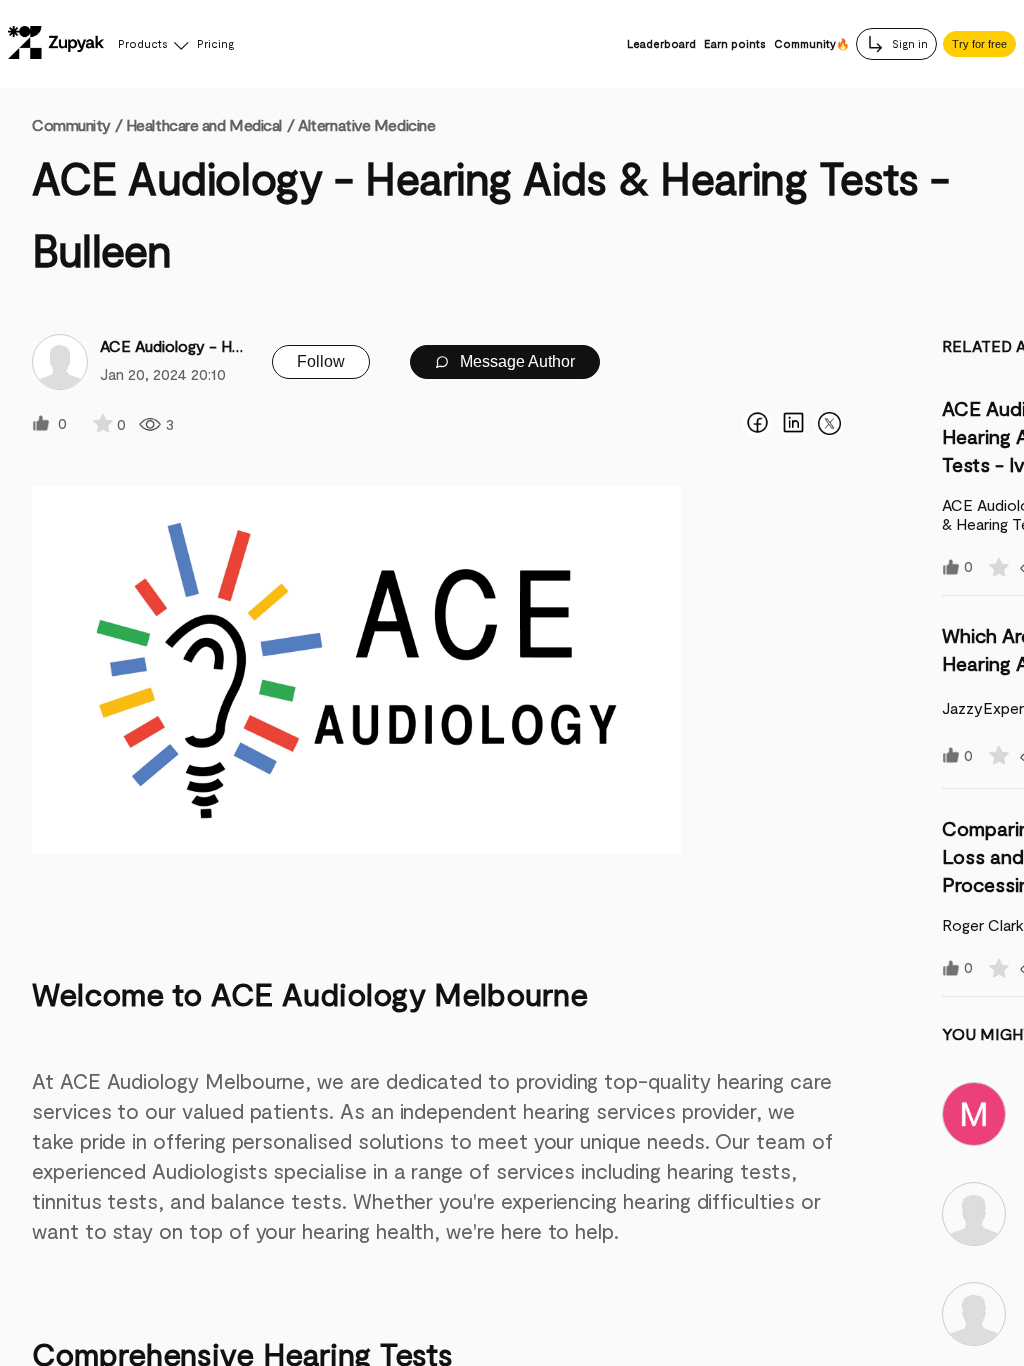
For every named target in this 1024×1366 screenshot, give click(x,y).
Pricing (215, 43)
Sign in (908, 43)
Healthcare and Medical (204, 124)
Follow (321, 361)
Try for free (979, 44)
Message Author (515, 361)
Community (77, 124)
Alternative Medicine (366, 124)
